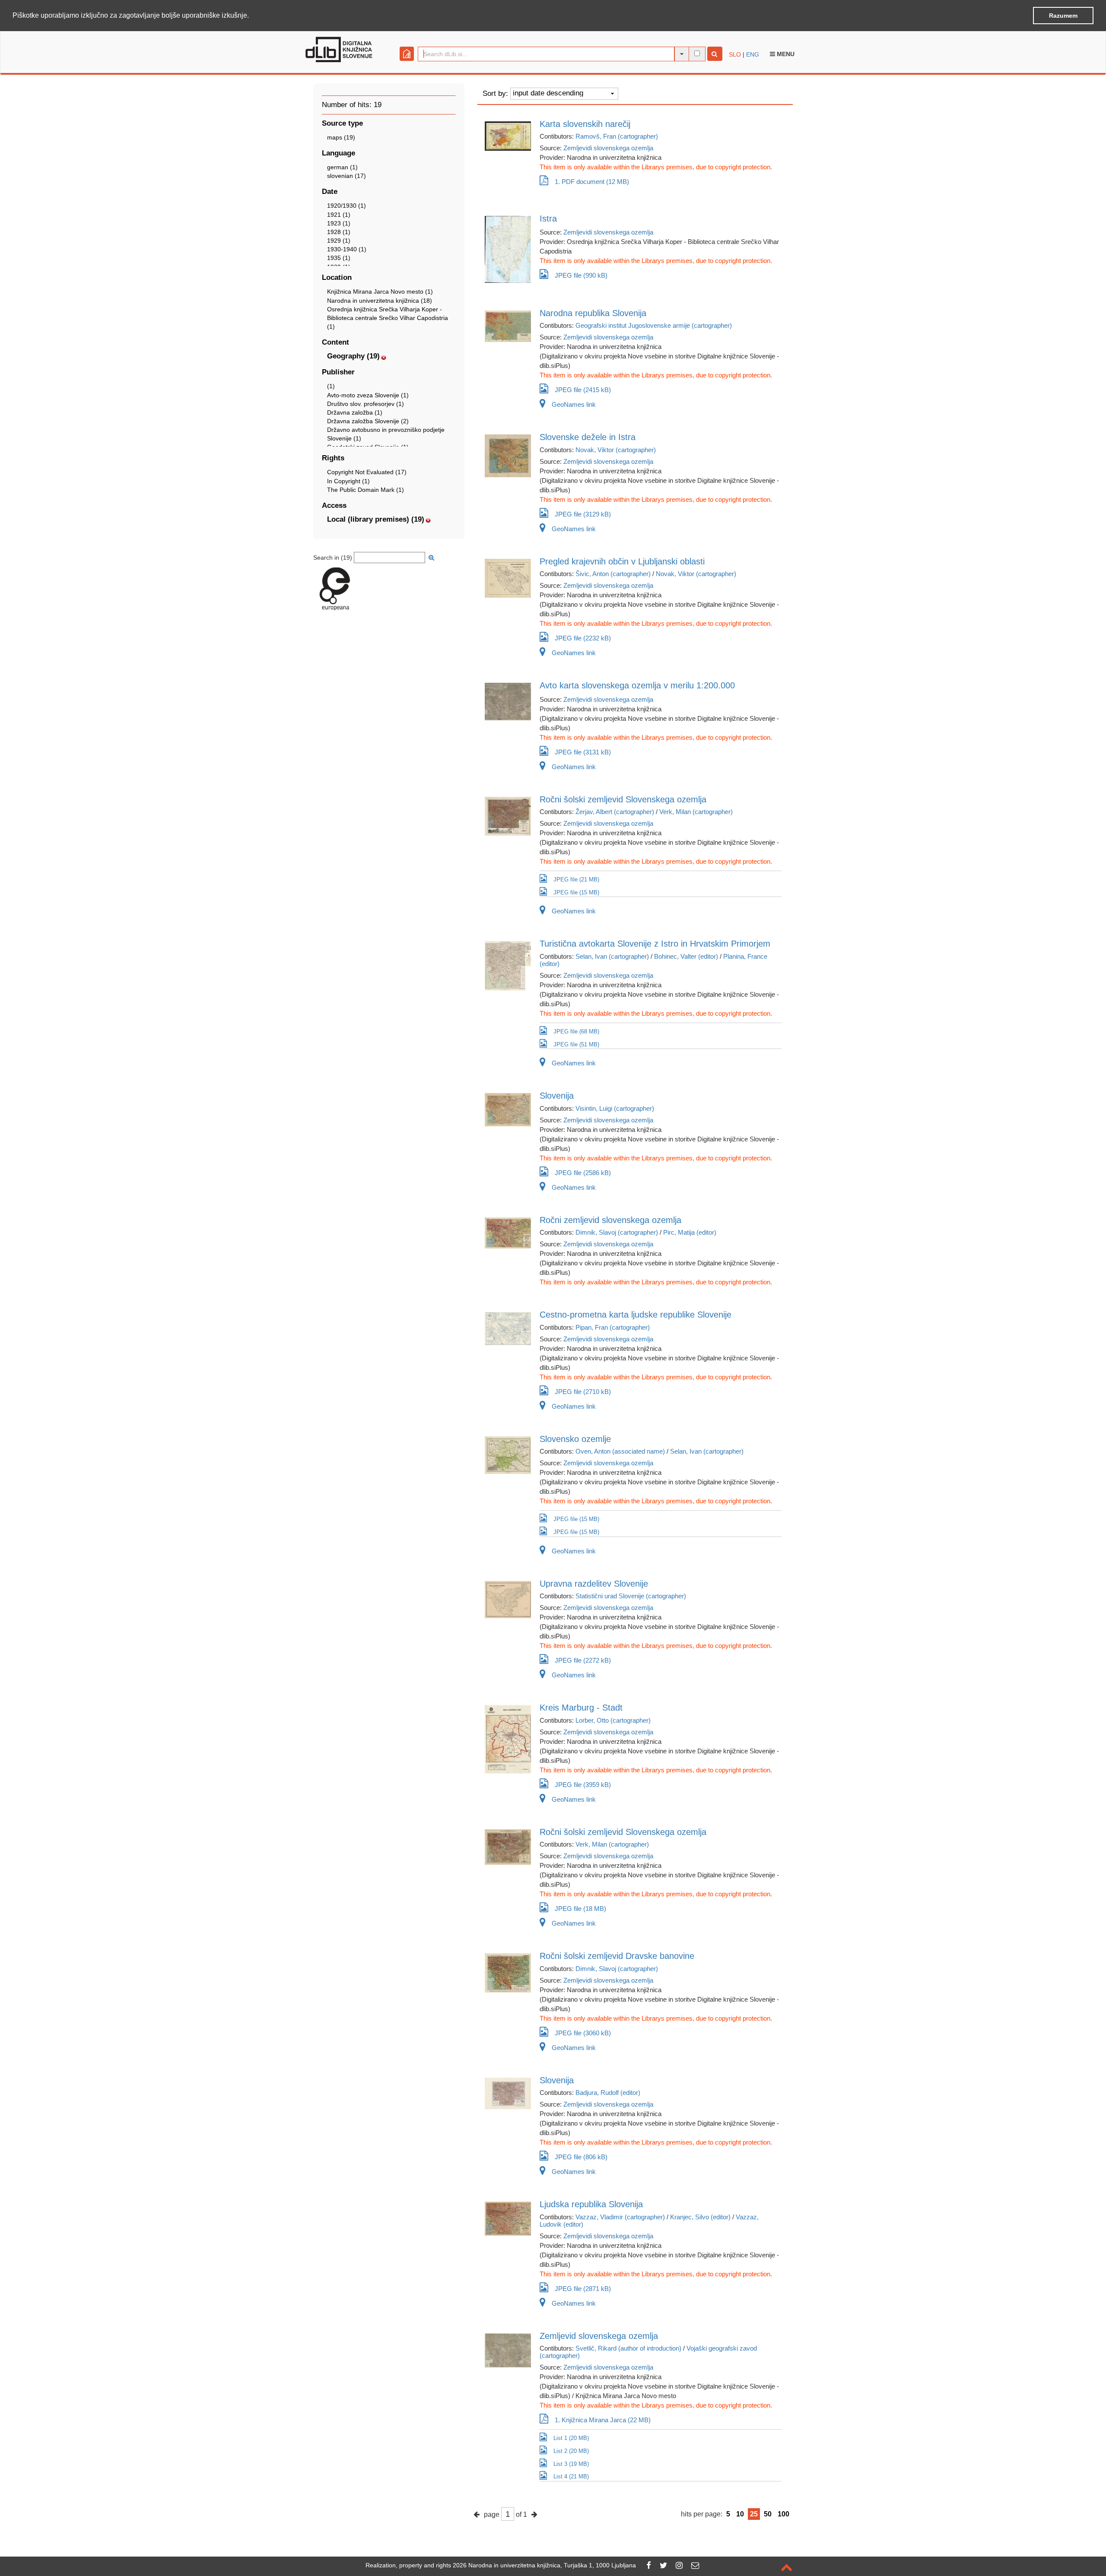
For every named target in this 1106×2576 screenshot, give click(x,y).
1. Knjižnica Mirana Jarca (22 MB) (603, 2420)
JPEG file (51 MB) (576, 1044)
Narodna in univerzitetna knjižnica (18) (380, 301)
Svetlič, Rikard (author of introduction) (628, 2348)
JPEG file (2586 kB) (583, 1173)
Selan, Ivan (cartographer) (612, 956)
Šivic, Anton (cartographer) (613, 574)
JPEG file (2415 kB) (583, 390)
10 (740, 2514)
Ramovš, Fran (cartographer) (617, 136)
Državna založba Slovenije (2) (368, 421)
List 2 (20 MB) (571, 2451)
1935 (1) (339, 258)
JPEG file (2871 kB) (583, 2289)
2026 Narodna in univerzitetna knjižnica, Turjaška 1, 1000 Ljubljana (544, 2565)
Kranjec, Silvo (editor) (700, 2217)
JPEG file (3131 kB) (583, 752)
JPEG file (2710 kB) (583, 1392)
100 (783, 2514)
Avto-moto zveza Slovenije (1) (368, 395)
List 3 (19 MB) (571, 2464)
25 (754, 2514)
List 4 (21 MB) (571, 2476)
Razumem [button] (1063, 16)
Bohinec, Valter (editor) (686, 956)
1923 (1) (339, 223)
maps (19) (341, 137)
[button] (252, 16)
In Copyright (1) (348, 481)
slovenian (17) (346, 176)
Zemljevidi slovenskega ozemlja (608, 148)
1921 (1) (339, 215)
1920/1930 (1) (346, 206)
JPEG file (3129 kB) (583, 514)
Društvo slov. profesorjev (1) (365, 404)
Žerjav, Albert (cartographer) (615, 812)
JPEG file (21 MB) (576, 879)
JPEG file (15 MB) (576, 892)
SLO (735, 54)
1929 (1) (339, 241)
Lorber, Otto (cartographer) (613, 1720)
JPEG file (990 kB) (581, 275)
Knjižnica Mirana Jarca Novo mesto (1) (380, 292)
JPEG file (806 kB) (581, 2157)
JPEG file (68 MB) (576, 1031)
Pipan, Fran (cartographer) (613, 1327)
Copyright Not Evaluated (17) (367, 472)
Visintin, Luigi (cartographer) (615, 1108)
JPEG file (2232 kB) (583, 638)
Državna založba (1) (355, 412)
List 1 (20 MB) (571, 2438)
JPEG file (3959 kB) (583, 1785)
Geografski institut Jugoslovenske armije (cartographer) (654, 325)
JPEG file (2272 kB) (583, 1660)
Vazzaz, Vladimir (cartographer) (620, 2217)
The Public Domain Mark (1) (365, 490)
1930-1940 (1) (347, 249)
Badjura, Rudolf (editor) (608, 2093)
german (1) (342, 167)
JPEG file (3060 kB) (583, 2033)
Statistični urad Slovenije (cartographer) (631, 1596)
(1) (331, 386)
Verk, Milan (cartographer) (696, 812)
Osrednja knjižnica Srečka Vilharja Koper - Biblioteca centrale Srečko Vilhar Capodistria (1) (388, 318)
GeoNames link (574, 404)
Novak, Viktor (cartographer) (616, 450)
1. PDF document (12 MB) (592, 182)
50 (768, 2514)
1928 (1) (339, 232)
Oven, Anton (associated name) (620, 1451)
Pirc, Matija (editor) (690, 1232)
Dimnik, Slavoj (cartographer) (617, 1232)
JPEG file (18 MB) (580, 1909)
